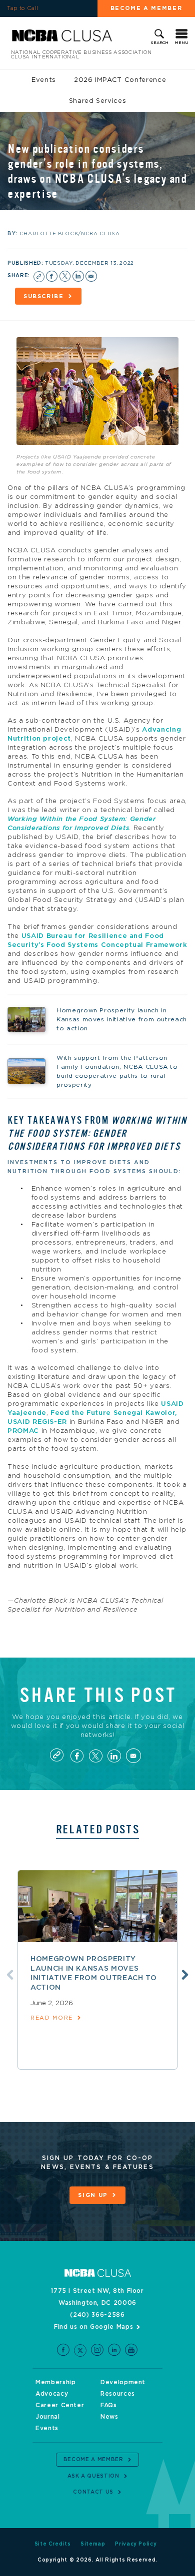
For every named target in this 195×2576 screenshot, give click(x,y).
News (109, 2417)
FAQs (109, 2405)
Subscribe (44, 296)
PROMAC (23, 1431)
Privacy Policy (136, 2544)
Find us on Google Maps (93, 2327)
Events (44, 80)
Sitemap (93, 2544)
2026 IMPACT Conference (120, 80)
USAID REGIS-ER (37, 1422)
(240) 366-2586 (97, 2315)
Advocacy (52, 2394)
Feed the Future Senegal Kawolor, (114, 1413)
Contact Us (93, 2492)
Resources (118, 2394)
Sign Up (93, 2195)
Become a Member (146, 8)
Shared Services (98, 101)
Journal (48, 2417)
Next (185, 1975)
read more (52, 2018)
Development (123, 2382)
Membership (56, 2382)
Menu (181, 43)
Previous (10, 1975)
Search (159, 43)
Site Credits (53, 2544)
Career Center (60, 2405)
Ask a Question (93, 2476)
